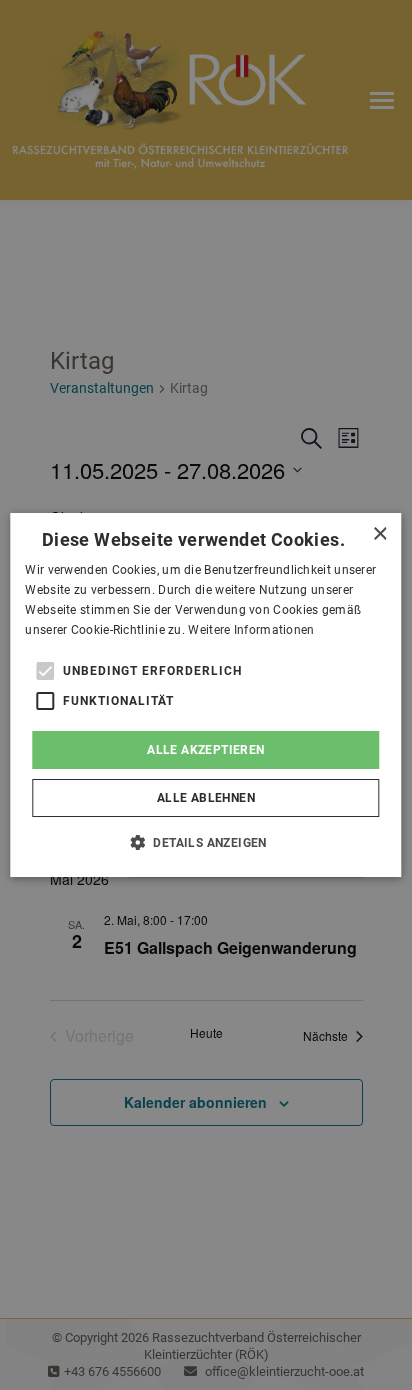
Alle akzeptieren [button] (205, 750)
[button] (206, 842)
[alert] (206, 695)
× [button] (379, 534)
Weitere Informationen (251, 630)
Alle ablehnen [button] (206, 798)
